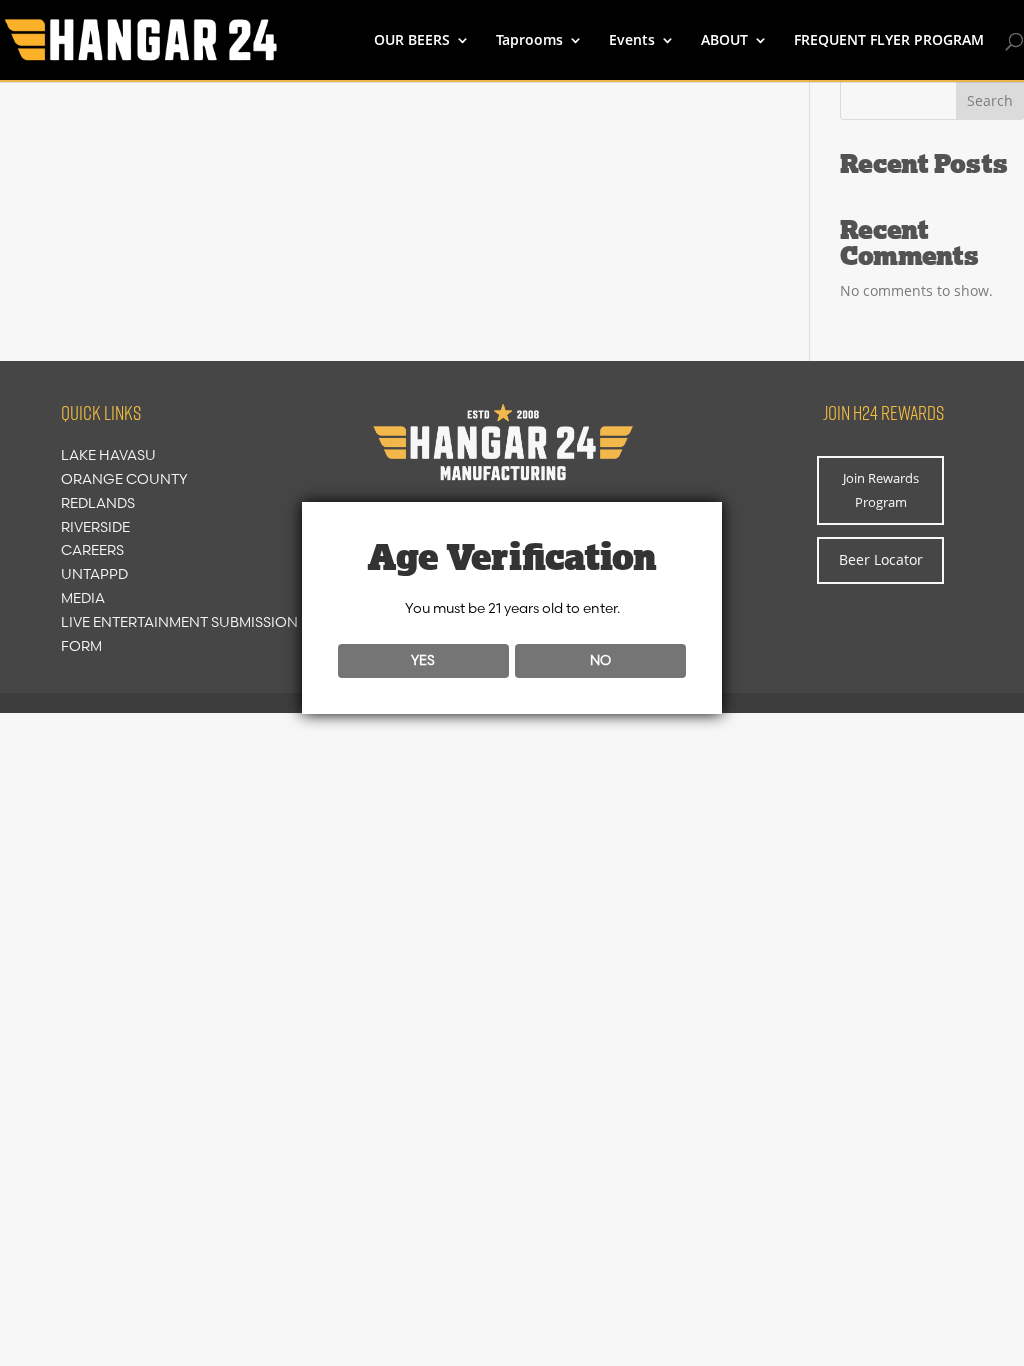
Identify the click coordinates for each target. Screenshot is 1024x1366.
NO (600, 660)
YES (423, 660)
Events (632, 41)
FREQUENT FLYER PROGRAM (889, 41)
